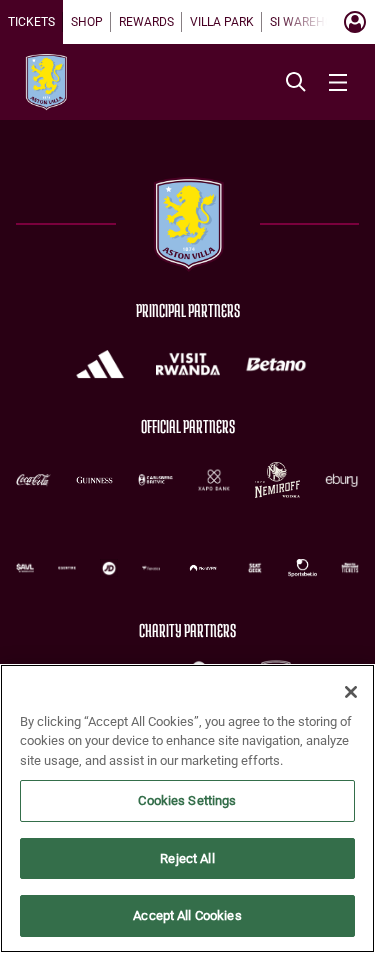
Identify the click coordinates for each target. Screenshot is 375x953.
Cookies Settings (187, 800)
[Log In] (355, 22)
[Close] (351, 692)
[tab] (31, 22)
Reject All (187, 858)
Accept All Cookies (187, 915)
